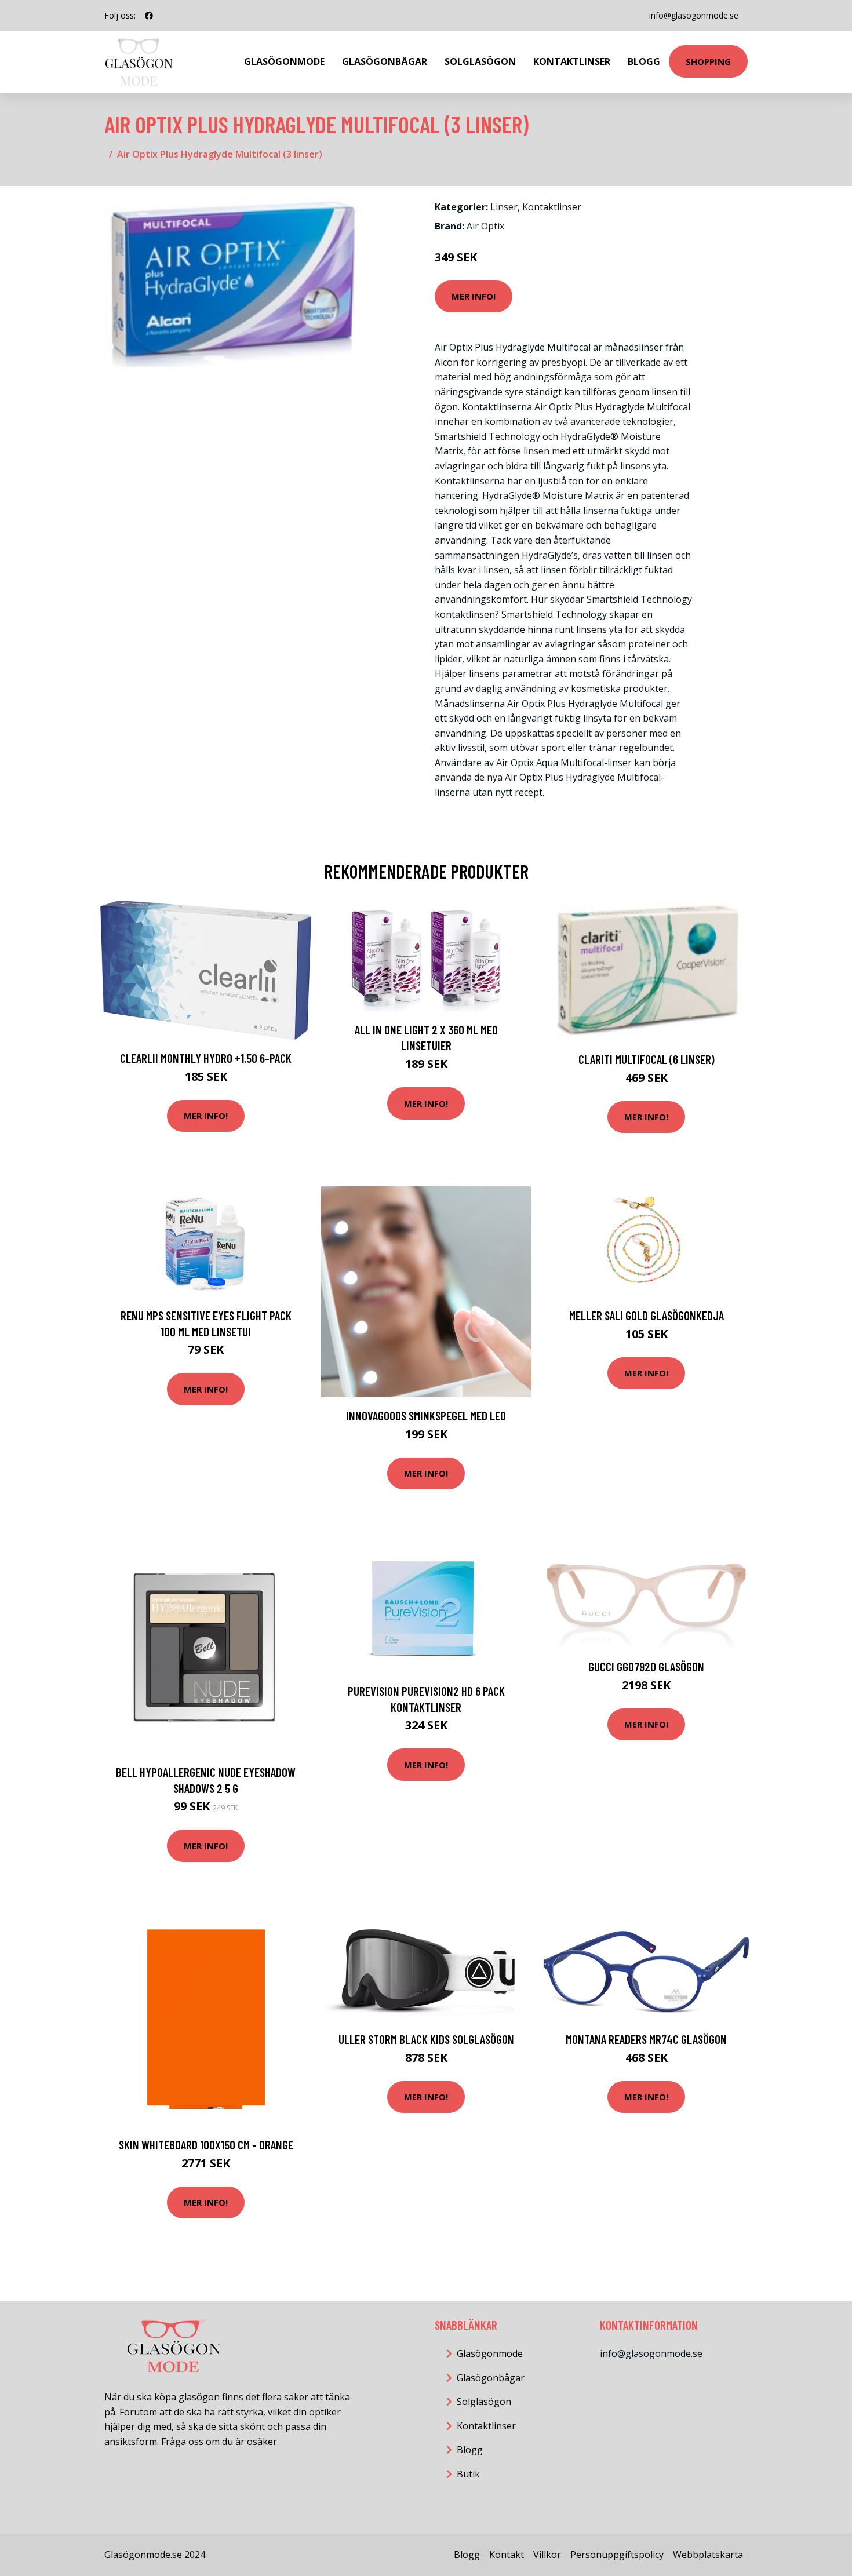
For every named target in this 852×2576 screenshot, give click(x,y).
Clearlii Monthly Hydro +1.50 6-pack (206, 1058)
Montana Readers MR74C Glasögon (646, 2039)
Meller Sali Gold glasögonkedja (647, 1315)
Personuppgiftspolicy (617, 2555)
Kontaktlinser (572, 61)
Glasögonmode (284, 61)
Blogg (644, 61)
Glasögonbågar (385, 61)
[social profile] (149, 16)
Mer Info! (474, 296)
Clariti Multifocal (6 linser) (647, 1059)
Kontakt (507, 2555)
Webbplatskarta (708, 2555)
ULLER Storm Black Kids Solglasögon (426, 2039)
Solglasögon (480, 61)
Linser (504, 207)
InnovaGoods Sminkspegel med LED (426, 1415)
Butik (468, 2474)
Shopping (708, 61)
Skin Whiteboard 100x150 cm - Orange (206, 2145)
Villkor (547, 2555)
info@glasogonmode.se (694, 15)
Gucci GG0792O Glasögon (646, 1666)
